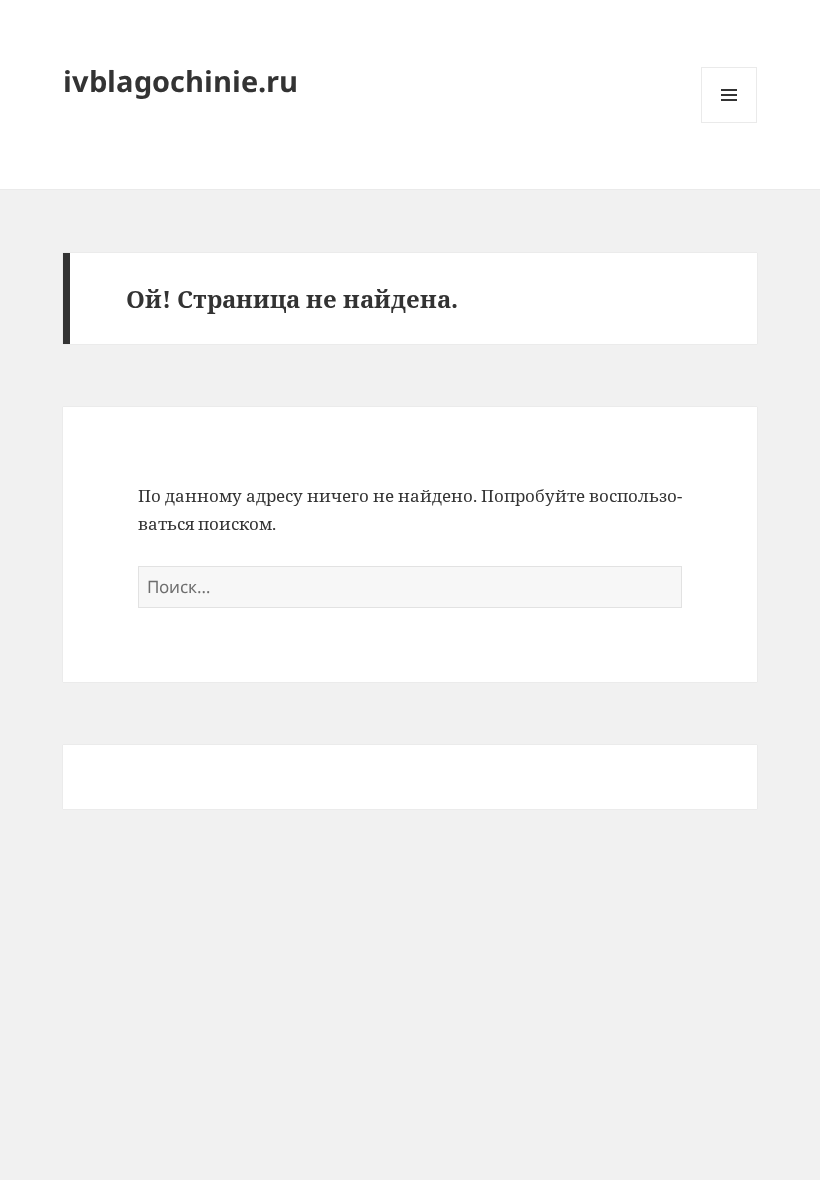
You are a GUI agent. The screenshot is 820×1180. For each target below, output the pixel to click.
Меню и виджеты (729, 122)
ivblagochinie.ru (180, 80)
